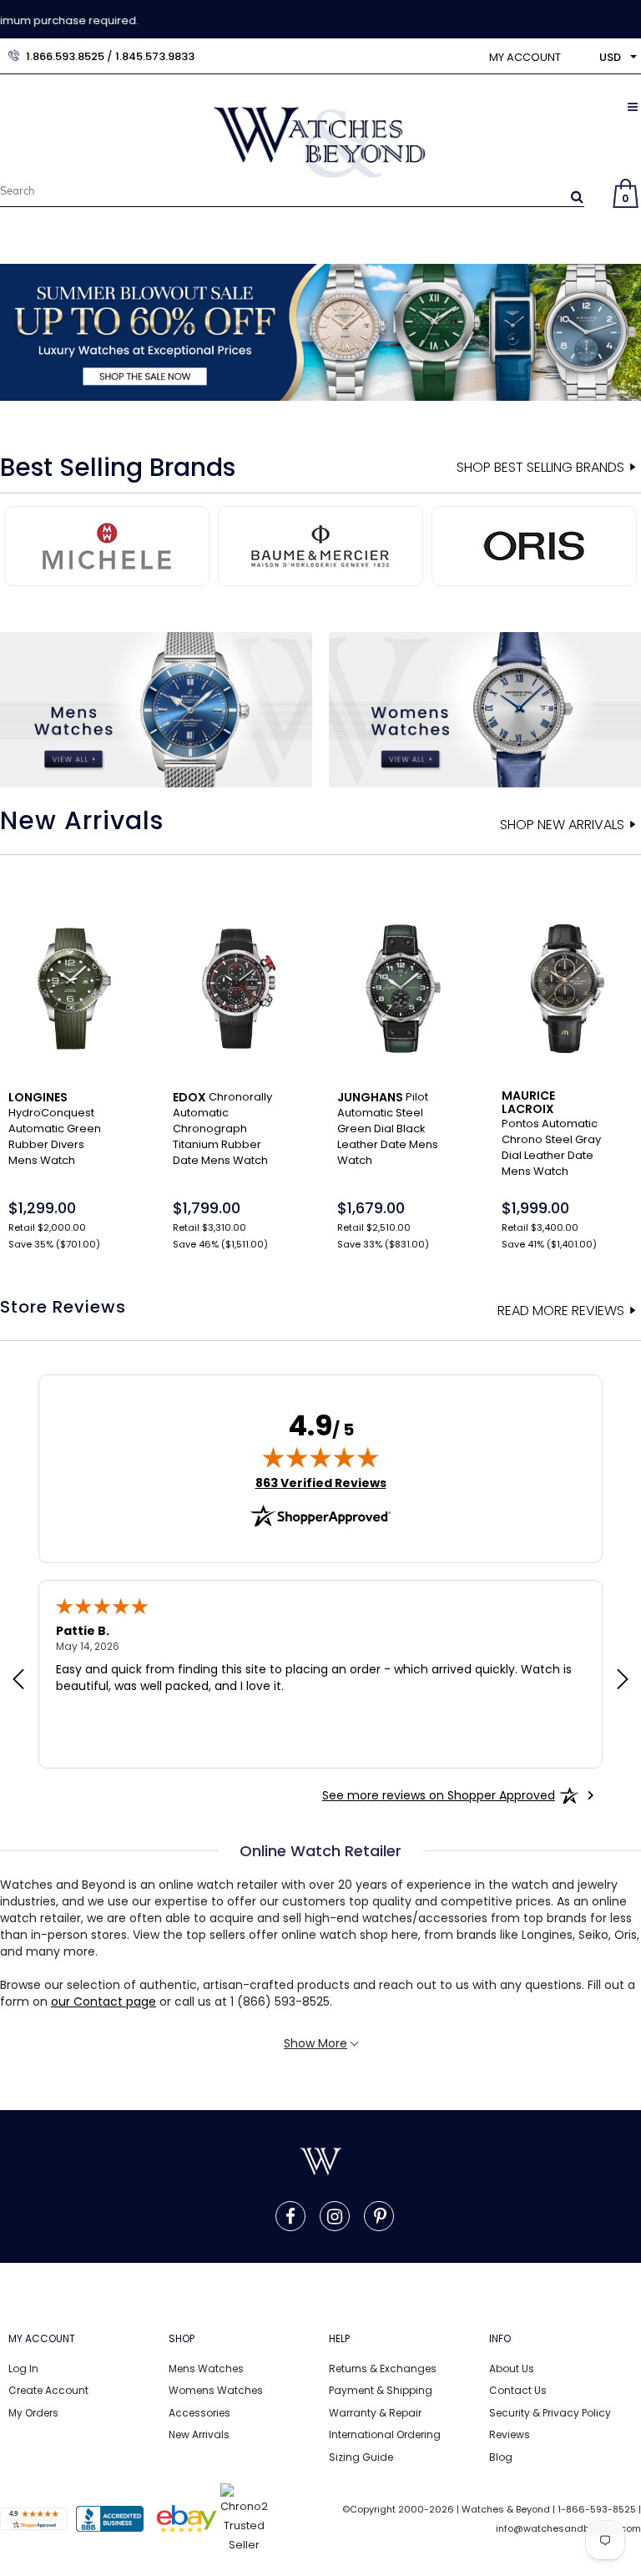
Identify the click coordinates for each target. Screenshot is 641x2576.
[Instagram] (335, 2216)
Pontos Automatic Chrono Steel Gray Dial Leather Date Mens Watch (551, 1134)
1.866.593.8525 (65, 56)
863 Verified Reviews (321, 1483)
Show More (315, 2043)
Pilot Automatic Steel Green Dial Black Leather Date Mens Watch (388, 1129)
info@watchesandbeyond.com (568, 2528)
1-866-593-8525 (597, 2509)
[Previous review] (18, 1681)
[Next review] (623, 1681)
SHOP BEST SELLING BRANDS (540, 468)
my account (525, 57)
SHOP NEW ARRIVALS (562, 825)
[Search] (577, 196)
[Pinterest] (380, 2216)
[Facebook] (290, 2216)
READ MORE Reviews (561, 1311)
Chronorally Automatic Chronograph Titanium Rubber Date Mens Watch (222, 1129)
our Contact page (103, 2002)
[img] (320, 1457)
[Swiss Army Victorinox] (543, 544)
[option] (320, 332)
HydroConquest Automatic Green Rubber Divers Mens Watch (55, 1129)
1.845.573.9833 (155, 56)
